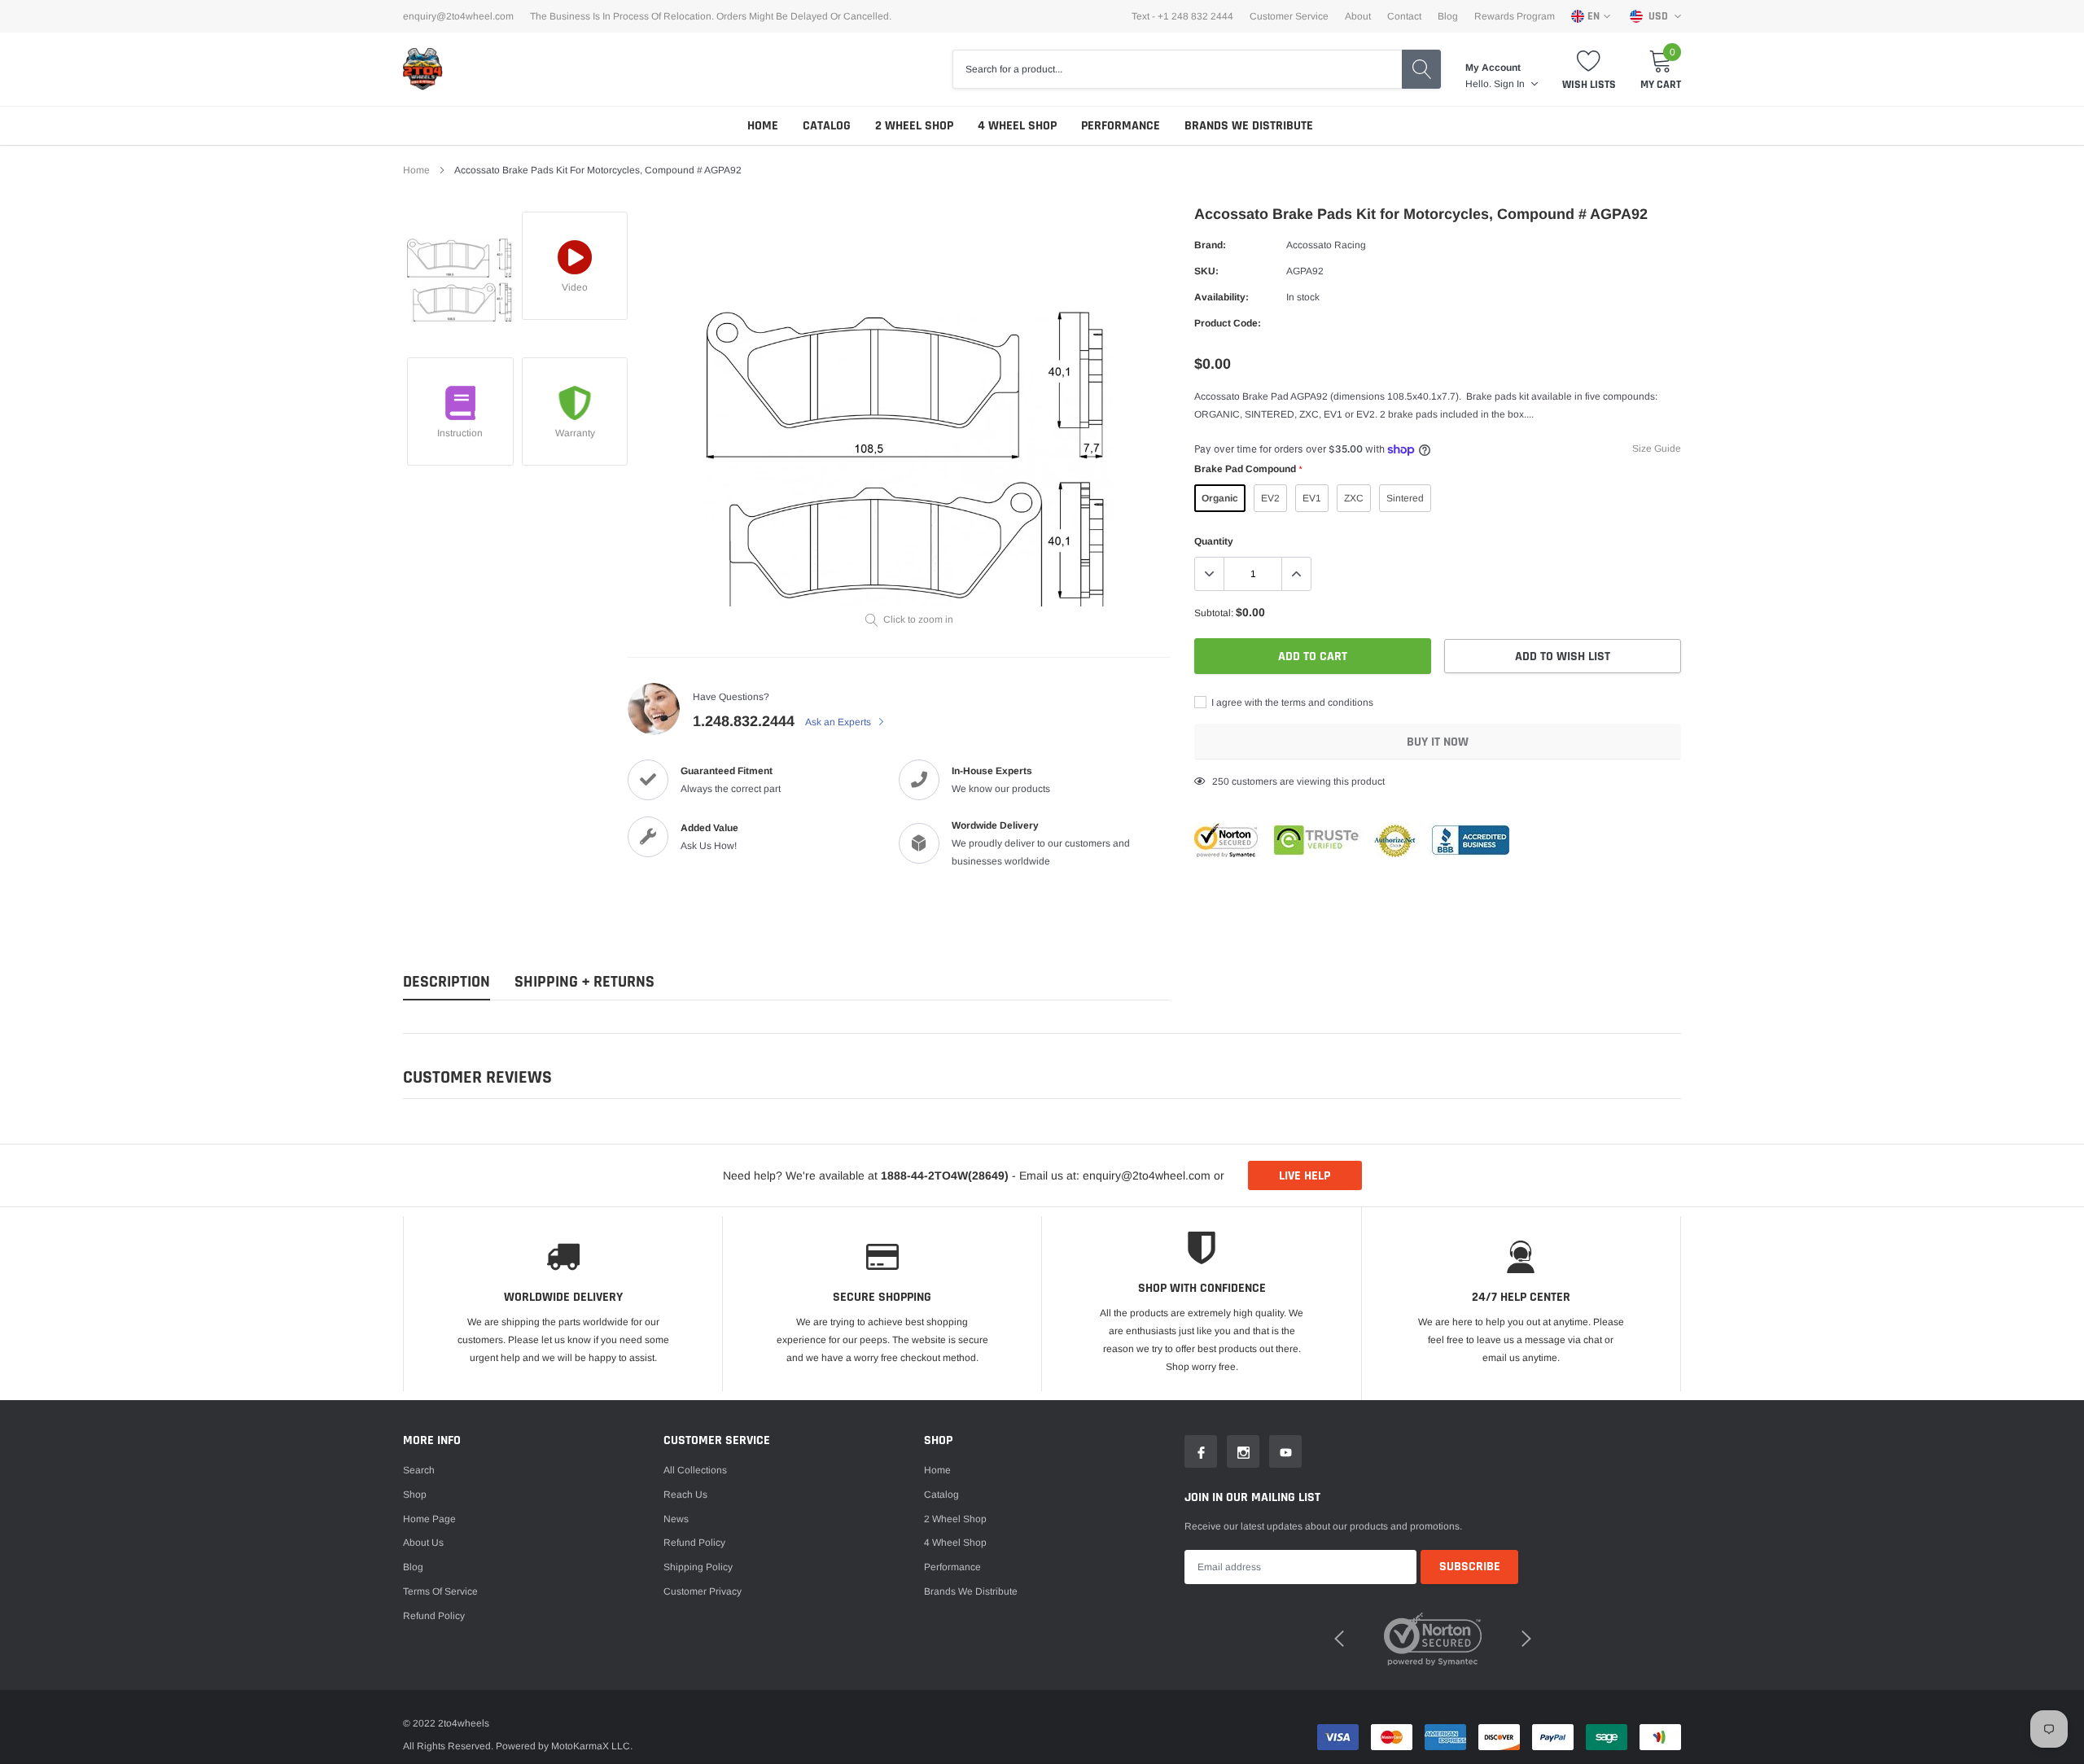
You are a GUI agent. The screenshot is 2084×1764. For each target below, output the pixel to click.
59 (1218, 781)
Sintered (1405, 498)
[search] (1421, 69)
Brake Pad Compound (1248, 469)
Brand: (1210, 245)
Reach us (685, 1495)
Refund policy (434, 1616)
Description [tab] (447, 982)
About (1358, 16)
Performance (1121, 126)
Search (419, 1470)
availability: (1222, 297)
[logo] (423, 69)
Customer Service (1289, 16)
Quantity (1214, 541)
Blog (1448, 16)
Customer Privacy (703, 1591)
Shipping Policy (698, 1567)
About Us (423, 1543)
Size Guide (1657, 449)
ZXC (1354, 498)
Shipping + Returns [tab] (584, 982)
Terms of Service (440, 1591)
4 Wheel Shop (1017, 126)
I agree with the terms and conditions (1291, 703)
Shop (415, 1495)
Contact (1404, 16)
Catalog (827, 126)
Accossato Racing (1326, 245)
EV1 (1312, 498)
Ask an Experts (839, 722)
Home (763, 126)
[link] (460, 280)
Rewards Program (1515, 16)
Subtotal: (1214, 613)
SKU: (1206, 271)
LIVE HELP (1305, 1176)
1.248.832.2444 (744, 721)
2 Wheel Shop (914, 126)
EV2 (1270, 498)
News (676, 1519)
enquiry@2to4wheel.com (458, 16)
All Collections (695, 1470)
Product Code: (1228, 323)
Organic (1220, 498)
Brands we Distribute (1249, 126)
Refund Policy (694, 1543)
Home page (429, 1519)
